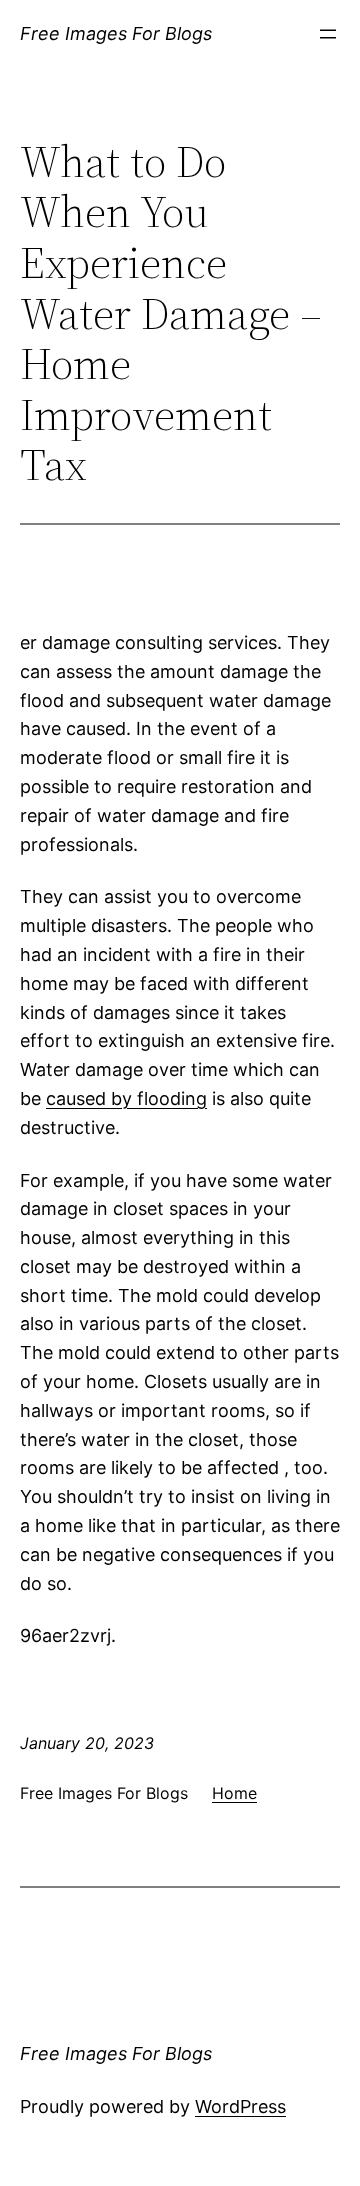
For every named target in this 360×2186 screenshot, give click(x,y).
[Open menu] (328, 34)
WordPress (240, 2106)
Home (234, 1793)
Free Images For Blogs (116, 33)
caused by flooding (126, 1098)
